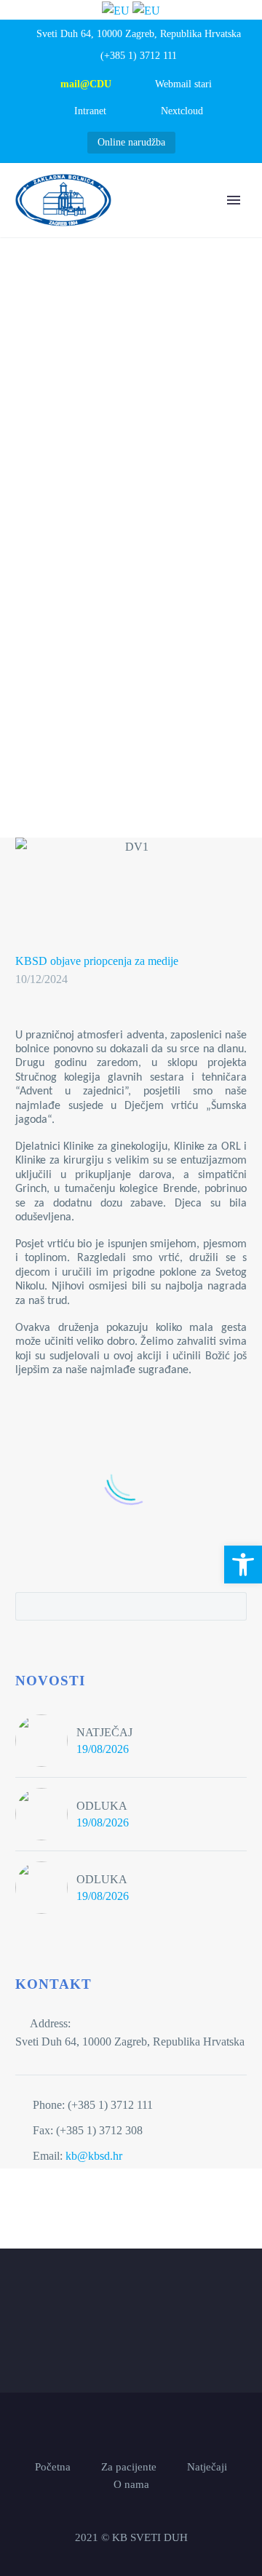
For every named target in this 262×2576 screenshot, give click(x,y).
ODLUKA (102, 1806)
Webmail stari (183, 84)
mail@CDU (86, 84)
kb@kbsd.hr (94, 2156)
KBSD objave (48, 961)
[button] (243, 1565)
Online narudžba (131, 142)
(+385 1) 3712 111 (139, 56)
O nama (213, 222)
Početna (140, 222)
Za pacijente (129, 2467)
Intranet (90, 111)
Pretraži (231, 1606)
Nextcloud (182, 111)
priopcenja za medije (131, 961)
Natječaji (207, 2467)
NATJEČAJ (104, 1732)
